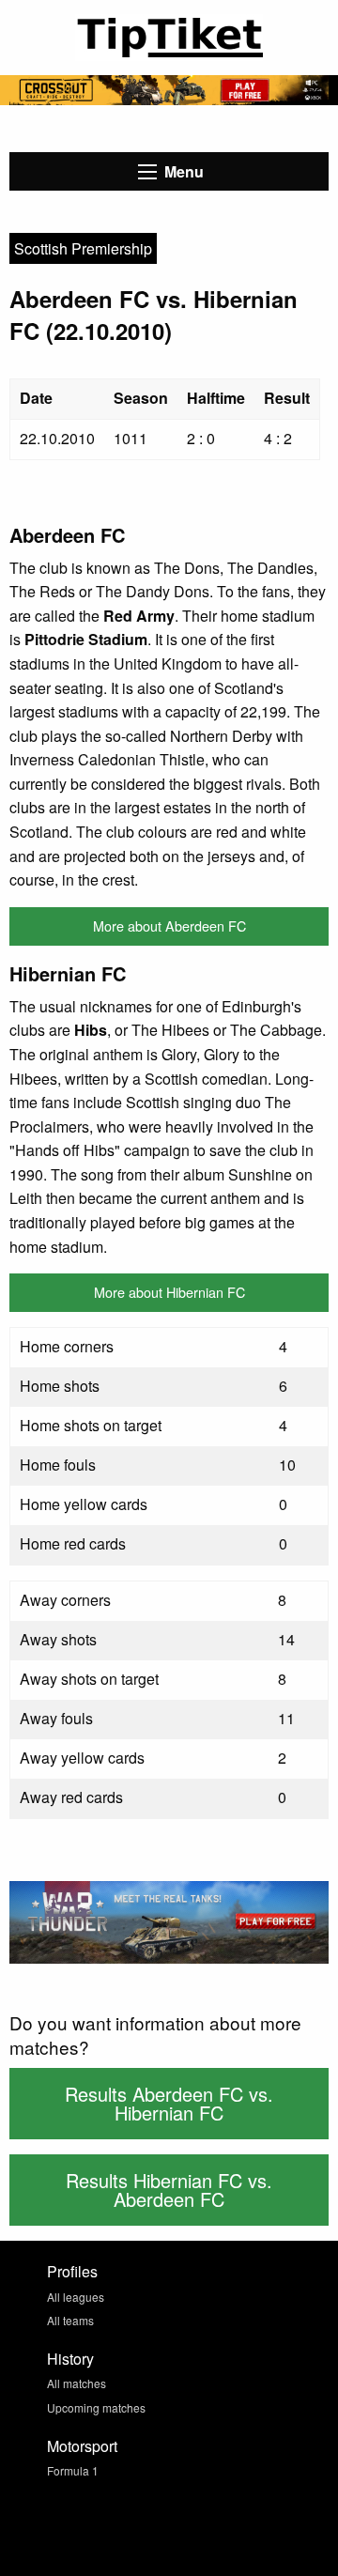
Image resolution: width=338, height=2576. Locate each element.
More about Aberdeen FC (169, 926)
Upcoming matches (96, 2407)
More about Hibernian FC (169, 1292)
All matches (77, 2383)
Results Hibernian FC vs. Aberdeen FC (169, 2190)
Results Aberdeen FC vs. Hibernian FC (169, 2103)
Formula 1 (73, 2470)
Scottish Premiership (83, 248)
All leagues (76, 2297)
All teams (70, 2320)
